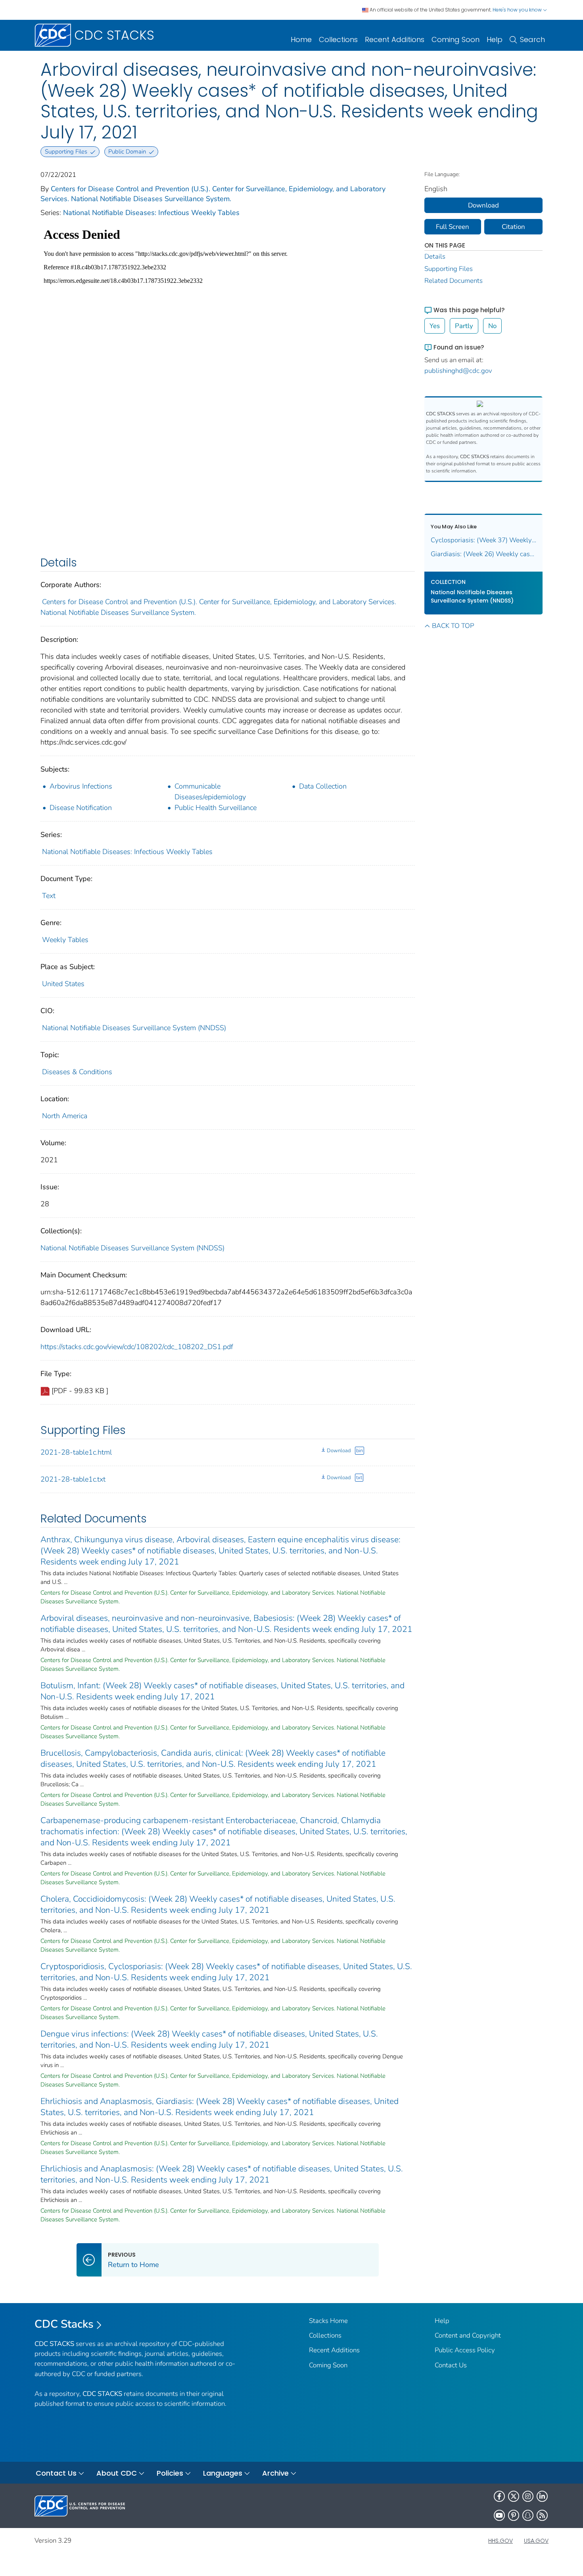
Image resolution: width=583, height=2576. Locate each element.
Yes (435, 326)
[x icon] (514, 2496)
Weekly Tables (65, 940)
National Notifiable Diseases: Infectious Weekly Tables (151, 213)
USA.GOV (536, 2541)
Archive (275, 2473)
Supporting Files (449, 269)
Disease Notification (81, 808)
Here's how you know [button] (518, 10)
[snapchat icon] (528, 2515)
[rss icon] (542, 2515)
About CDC (117, 2473)
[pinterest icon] (514, 2515)
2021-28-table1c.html (76, 1452)
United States (63, 984)
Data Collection (323, 786)
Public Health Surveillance (216, 808)
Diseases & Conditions (77, 1072)
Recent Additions (395, 39)
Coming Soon (455, 39)
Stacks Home (328, 2321)
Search (532, 39)
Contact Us (451, 2365)
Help (495, 39)
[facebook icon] (499, 2496)
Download (339, 1451)
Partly (464, 326)
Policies (170, 2473)
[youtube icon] (499, 2515)
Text (49, 896)
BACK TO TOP (453, 626)
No (492, 326)
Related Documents (454, 281)
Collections (338, 39)
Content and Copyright (468, 2335)
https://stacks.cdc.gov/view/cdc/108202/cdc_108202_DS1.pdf (137, 1347)
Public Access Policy (465, 2350)
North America (65, 1116)
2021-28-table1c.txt (73, 1479)
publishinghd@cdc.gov (458, 371)
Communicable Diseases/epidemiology (210, 792)
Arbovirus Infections (81, 786)
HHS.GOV (501, 2541)
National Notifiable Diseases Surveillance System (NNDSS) (134, 1028)
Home (301, 39)
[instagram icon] (528, 2496)
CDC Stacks (64, 2324)
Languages (223, 2473)
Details (435, 256)
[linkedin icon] (542, 2496)
